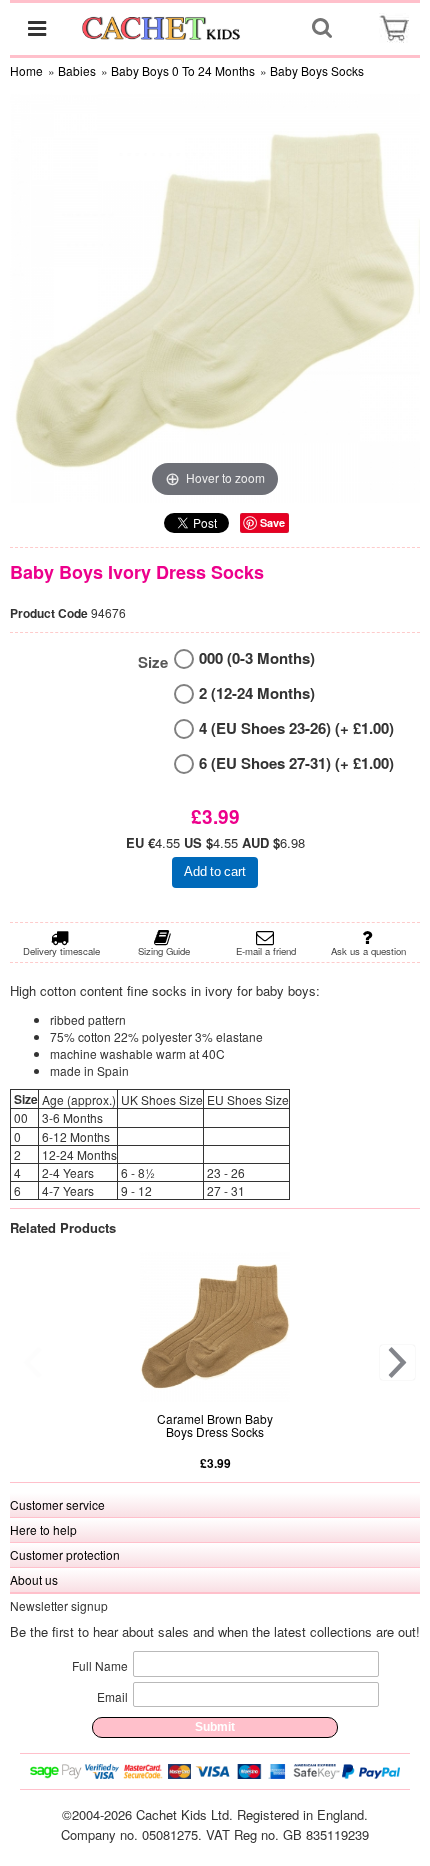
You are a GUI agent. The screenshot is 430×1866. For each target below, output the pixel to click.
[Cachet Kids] (161, 28)
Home (26, 70)
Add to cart (215, 871)
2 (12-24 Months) (257, 693)
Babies (77, 70)
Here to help (43, 1529)
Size (153, 662)
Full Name (100, 1665)
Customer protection (65, 1554)
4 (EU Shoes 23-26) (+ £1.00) (296, 728)
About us (34, 1579)
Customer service (57, 1504)
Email (112, 1696)
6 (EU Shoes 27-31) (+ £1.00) (296, 763)
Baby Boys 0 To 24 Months (183, 70)
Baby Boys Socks (317, 70)
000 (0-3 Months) (257, 658)
